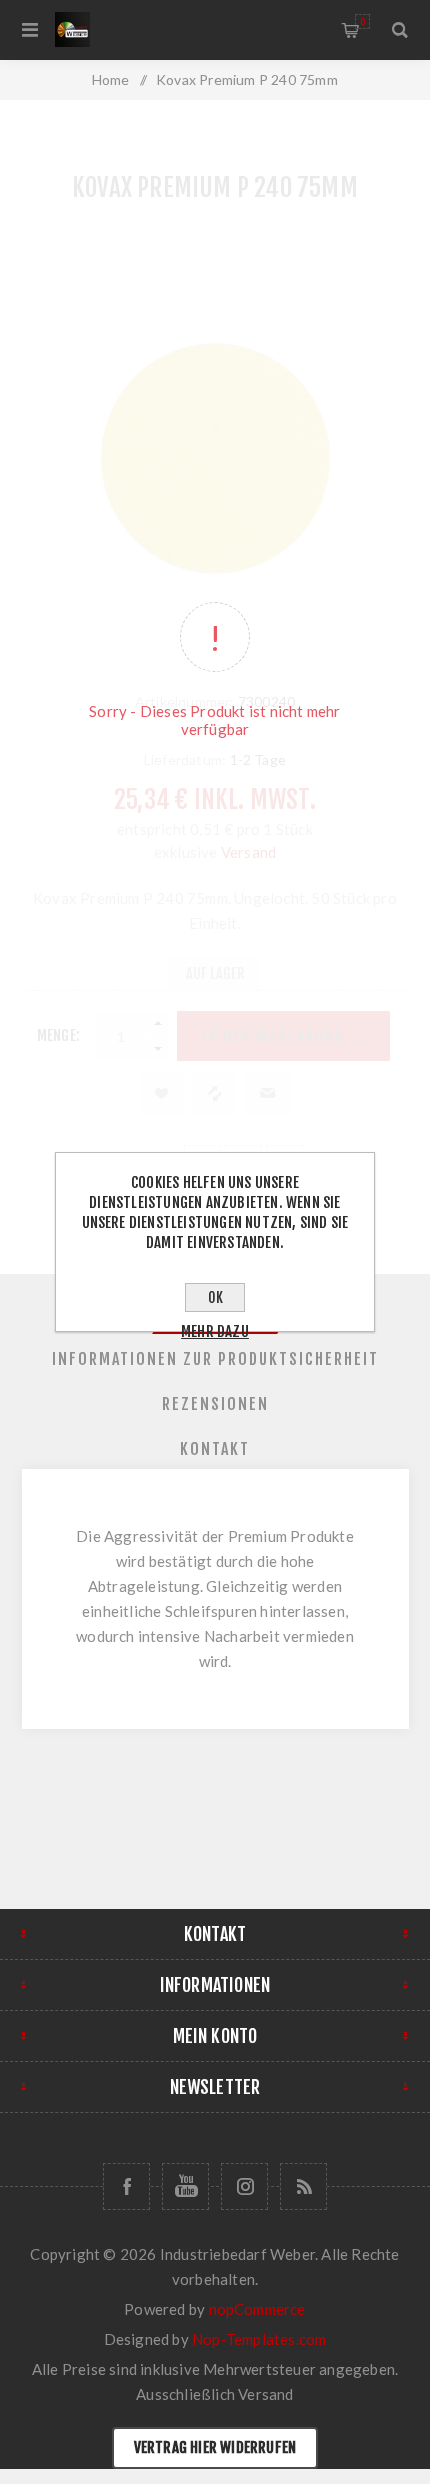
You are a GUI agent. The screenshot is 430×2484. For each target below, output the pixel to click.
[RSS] (303, 2186)
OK (215, 1297)
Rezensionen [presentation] (215, 1404)
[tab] (215, 1359)
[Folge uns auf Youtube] (185, 2186)
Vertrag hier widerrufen (215, 2447)
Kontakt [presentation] (215, 1449)
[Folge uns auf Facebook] (126, 2186)
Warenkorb (362, 21)
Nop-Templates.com (259, 2339)
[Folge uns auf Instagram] (244, 2186)
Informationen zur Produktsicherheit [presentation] (215, 1359)
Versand (265, 2394)
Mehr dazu (215, 1331)
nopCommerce (257, 2309)
